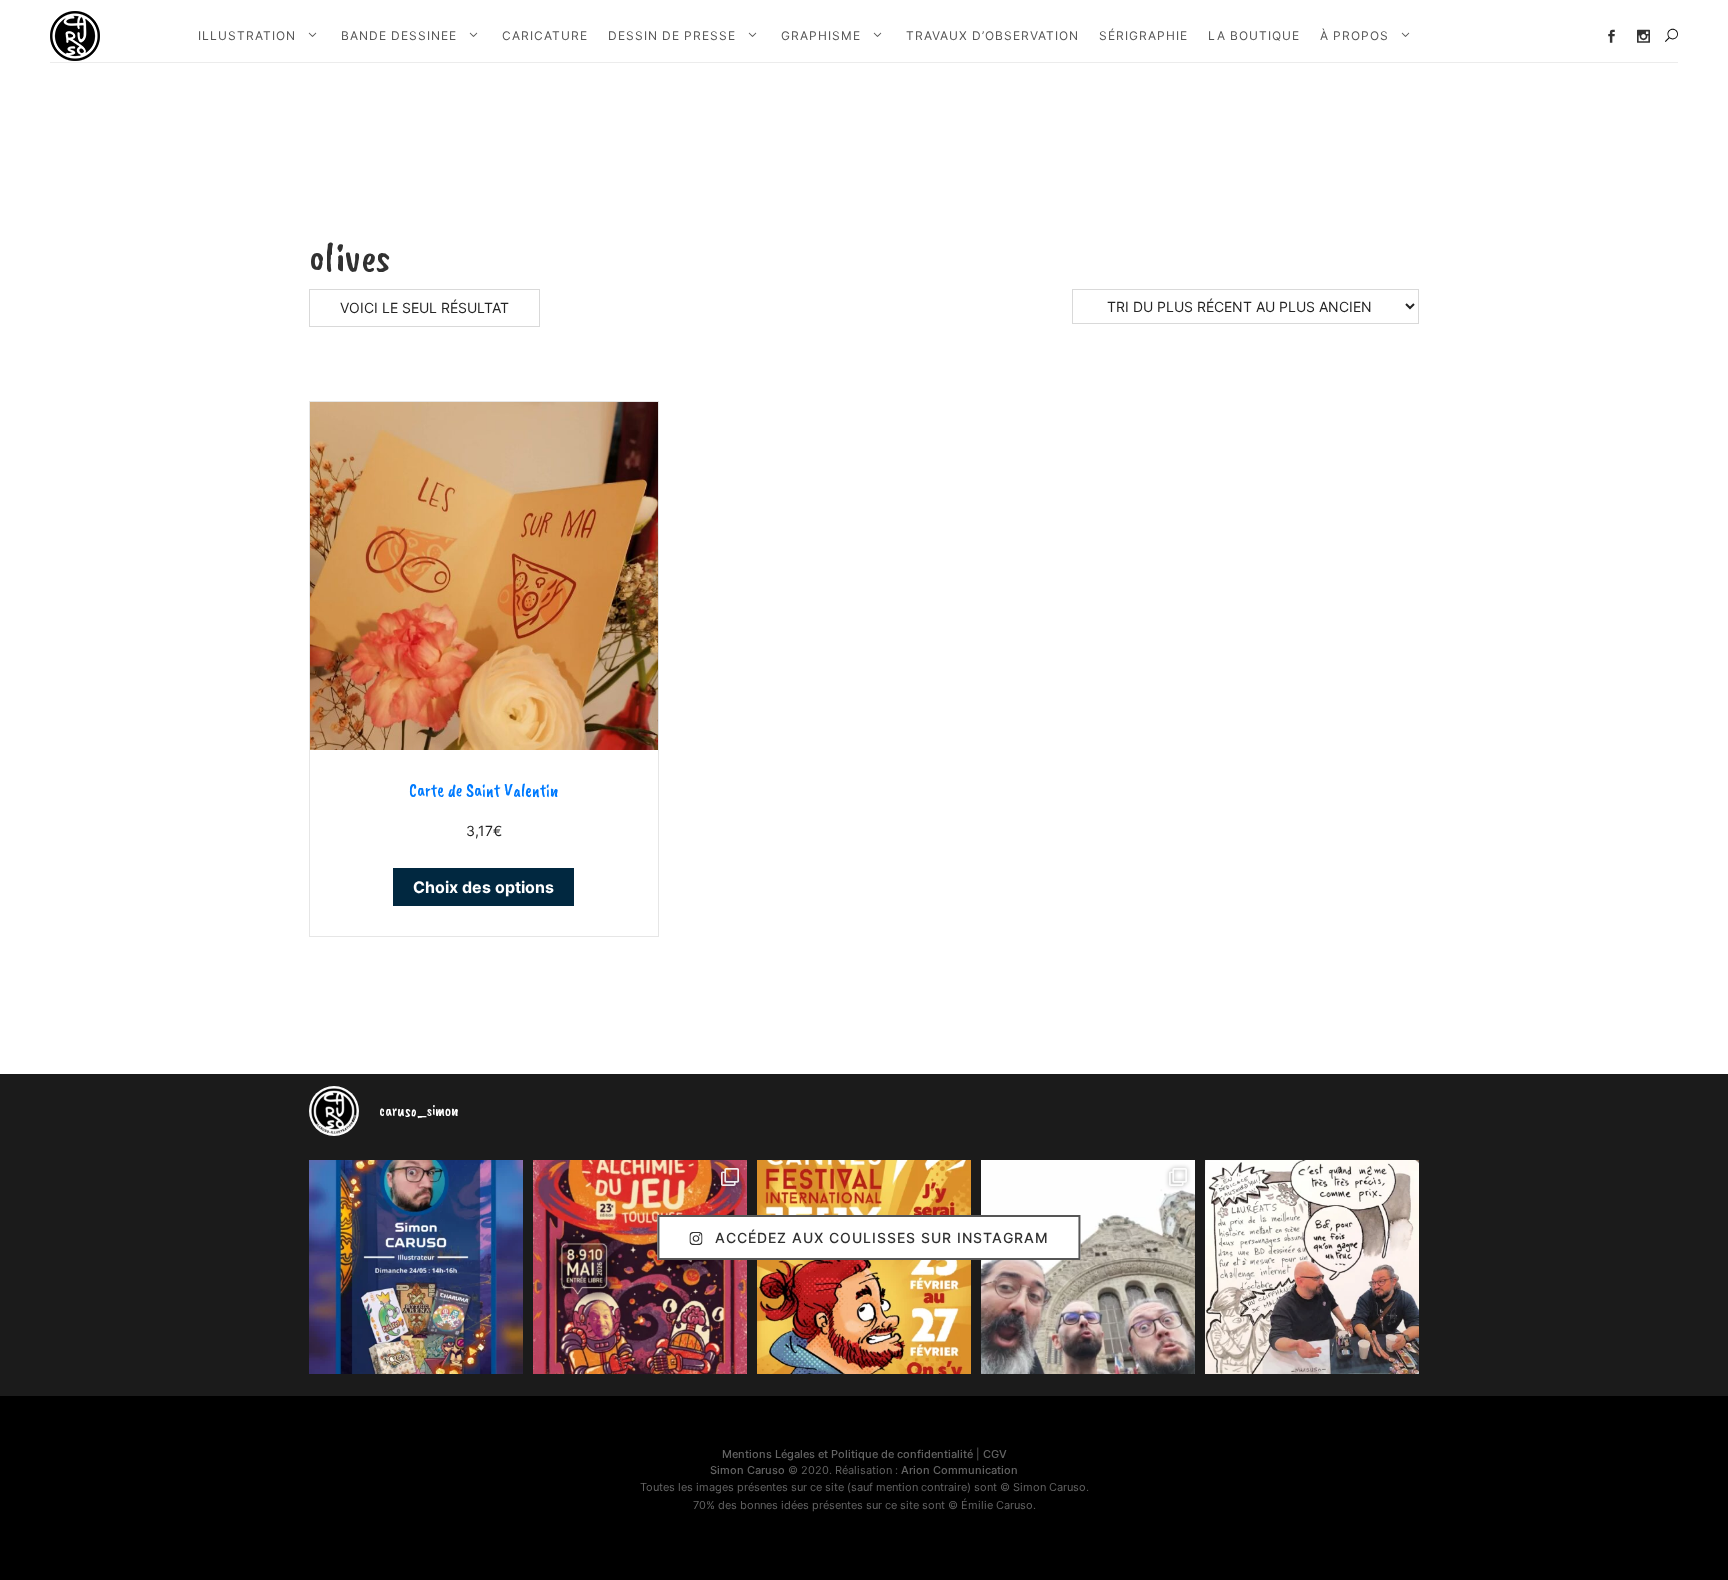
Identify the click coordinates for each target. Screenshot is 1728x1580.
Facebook (1611, 36)
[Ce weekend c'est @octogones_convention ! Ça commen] (416, 1267)
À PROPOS (1354, 35)
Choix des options (483, 887)
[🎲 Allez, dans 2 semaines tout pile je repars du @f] (864, 1267)
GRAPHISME (821, 35)
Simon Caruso (747, 1470)
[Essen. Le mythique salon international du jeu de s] (1088, 1267)
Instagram (1643, 36)
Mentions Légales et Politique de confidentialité (847, 1454)
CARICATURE (545, 35)
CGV (995, 1454)
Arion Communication (959, 1470)
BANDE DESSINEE (399, 35)
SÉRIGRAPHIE (1143, 35)
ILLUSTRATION (247, 35)
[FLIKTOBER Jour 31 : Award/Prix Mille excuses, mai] (1312, 1267)
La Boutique (1254, 35)
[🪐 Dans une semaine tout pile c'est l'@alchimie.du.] (640, 1267)
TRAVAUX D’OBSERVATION (992, 35)
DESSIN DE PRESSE (672, 35)
